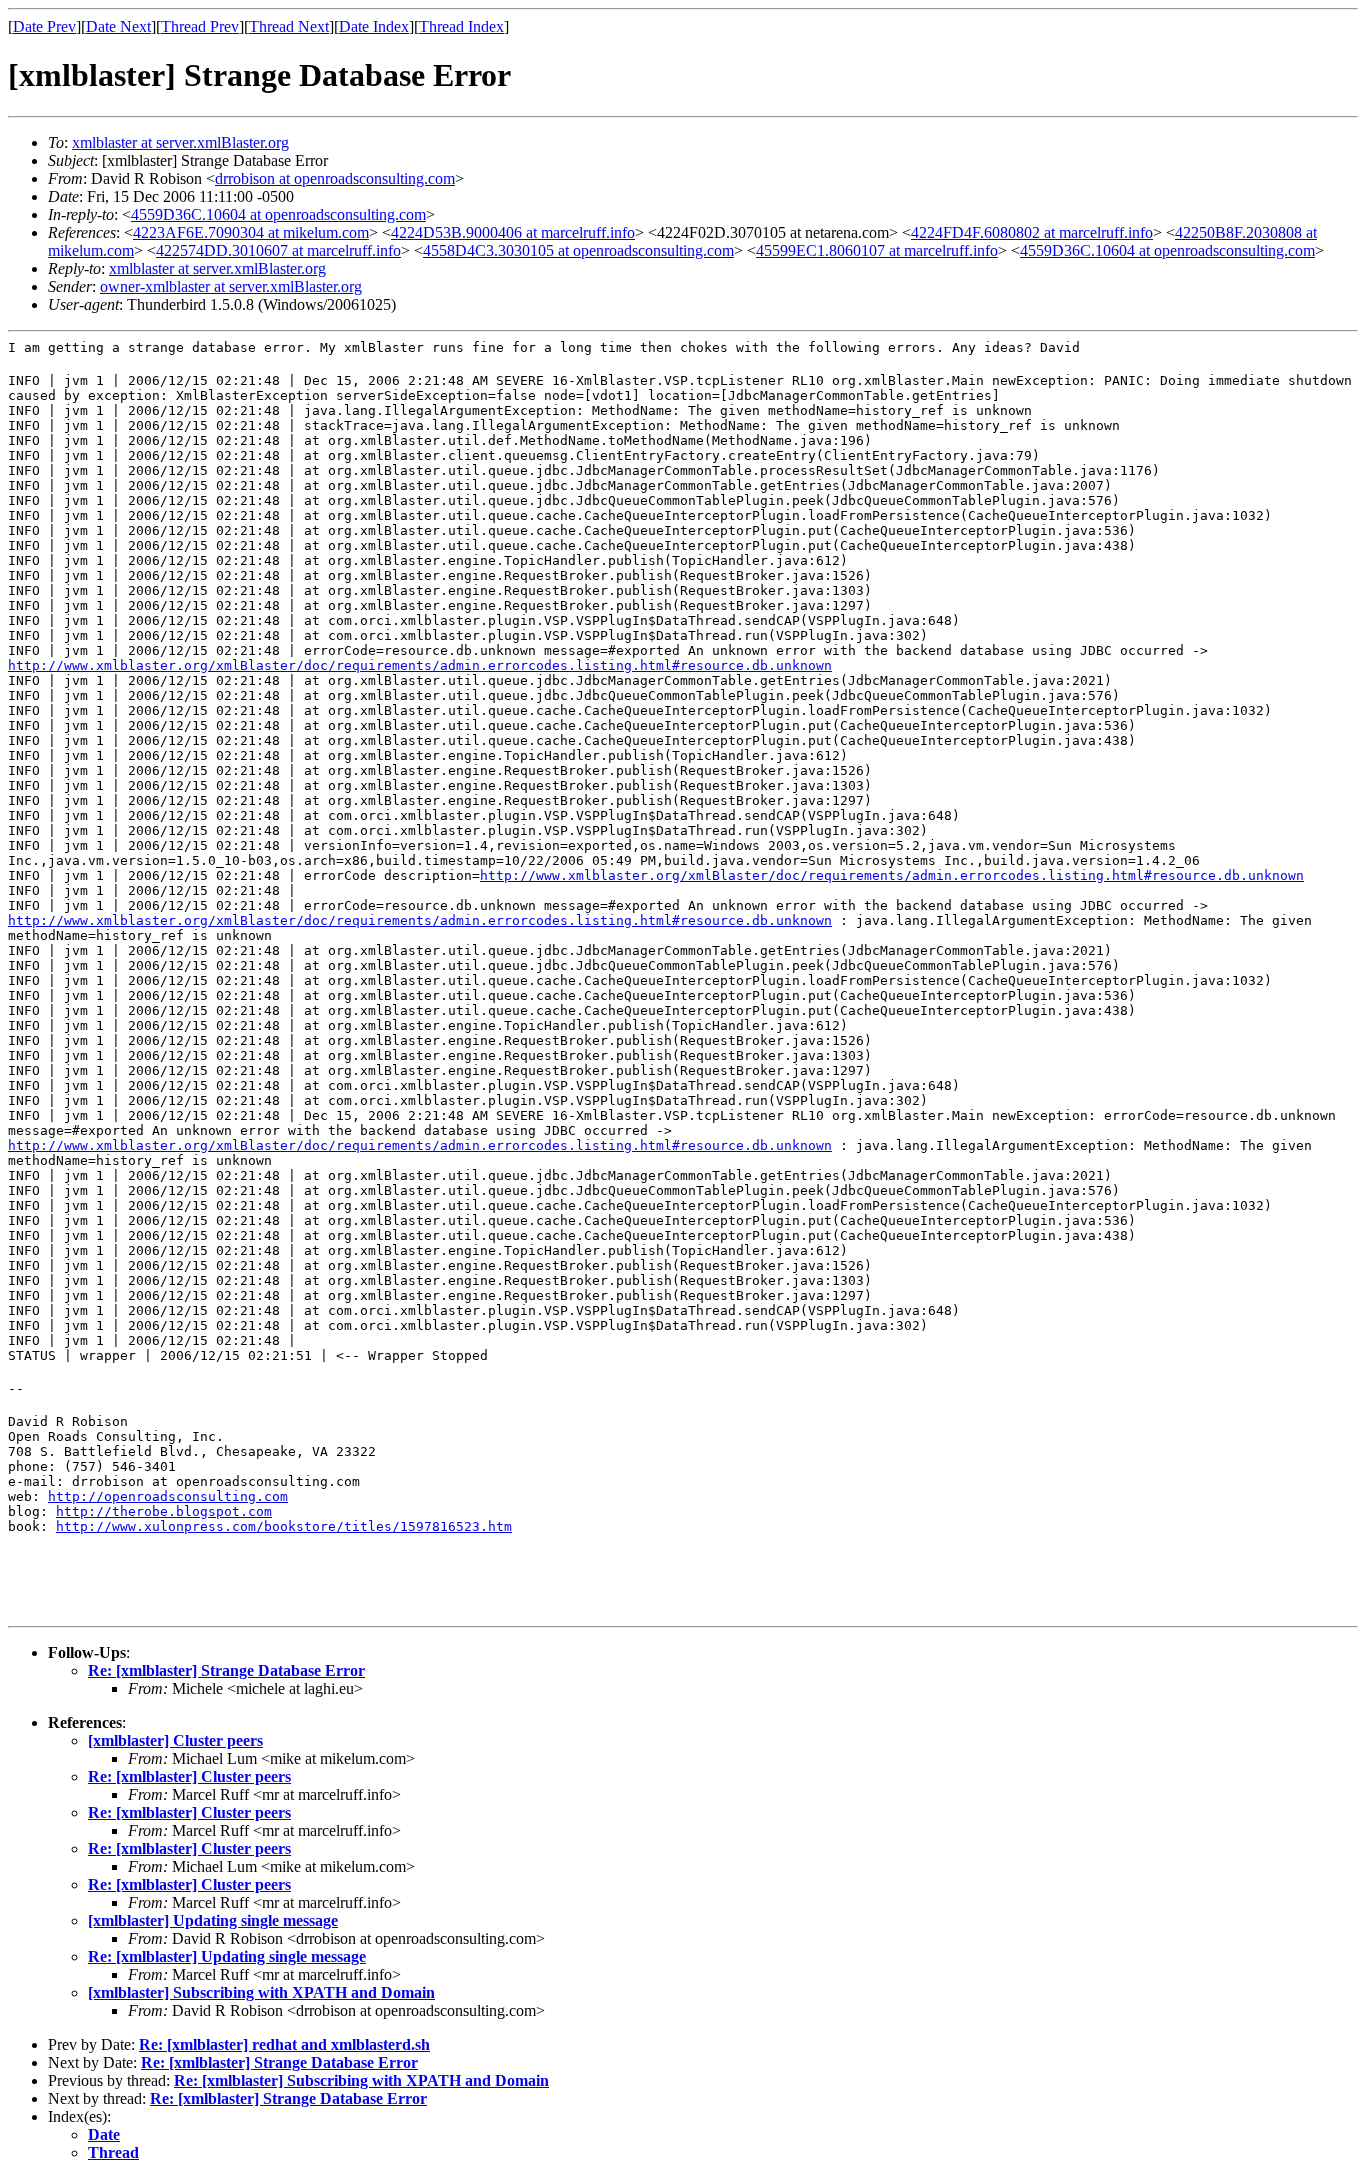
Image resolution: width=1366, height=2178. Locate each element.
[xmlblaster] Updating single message (213, 1920)
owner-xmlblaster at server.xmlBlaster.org (231, 286)
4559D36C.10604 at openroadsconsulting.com (278, 214)
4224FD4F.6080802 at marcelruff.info (1032, 232)
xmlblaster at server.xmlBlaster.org (180, 142)
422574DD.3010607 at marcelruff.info (278, 250)
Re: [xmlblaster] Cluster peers (189, 1776)
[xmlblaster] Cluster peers (175, 1740)
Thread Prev (200, 26)
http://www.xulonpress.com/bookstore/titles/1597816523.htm (284, 1526)
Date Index (374, 26)
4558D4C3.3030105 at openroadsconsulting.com (578, 250)
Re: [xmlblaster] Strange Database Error (226, 1670)
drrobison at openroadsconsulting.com (335, 178)
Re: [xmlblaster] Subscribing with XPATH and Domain (361, 2080)
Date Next (118, 26)
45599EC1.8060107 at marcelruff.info (877, 250)
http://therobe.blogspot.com (164, 1511)
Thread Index (461, 26)
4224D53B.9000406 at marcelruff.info (513, 232)
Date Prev (44, 26)
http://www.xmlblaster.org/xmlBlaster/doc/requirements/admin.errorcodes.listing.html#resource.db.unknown (420, 665)
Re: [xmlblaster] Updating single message (227, 1956)
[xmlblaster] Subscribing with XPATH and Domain (261, 1992)
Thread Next (289, 26)
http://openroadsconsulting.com (168, 1496)
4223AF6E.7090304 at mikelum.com (251, 232)
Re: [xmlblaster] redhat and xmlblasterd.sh (284, 2044)
